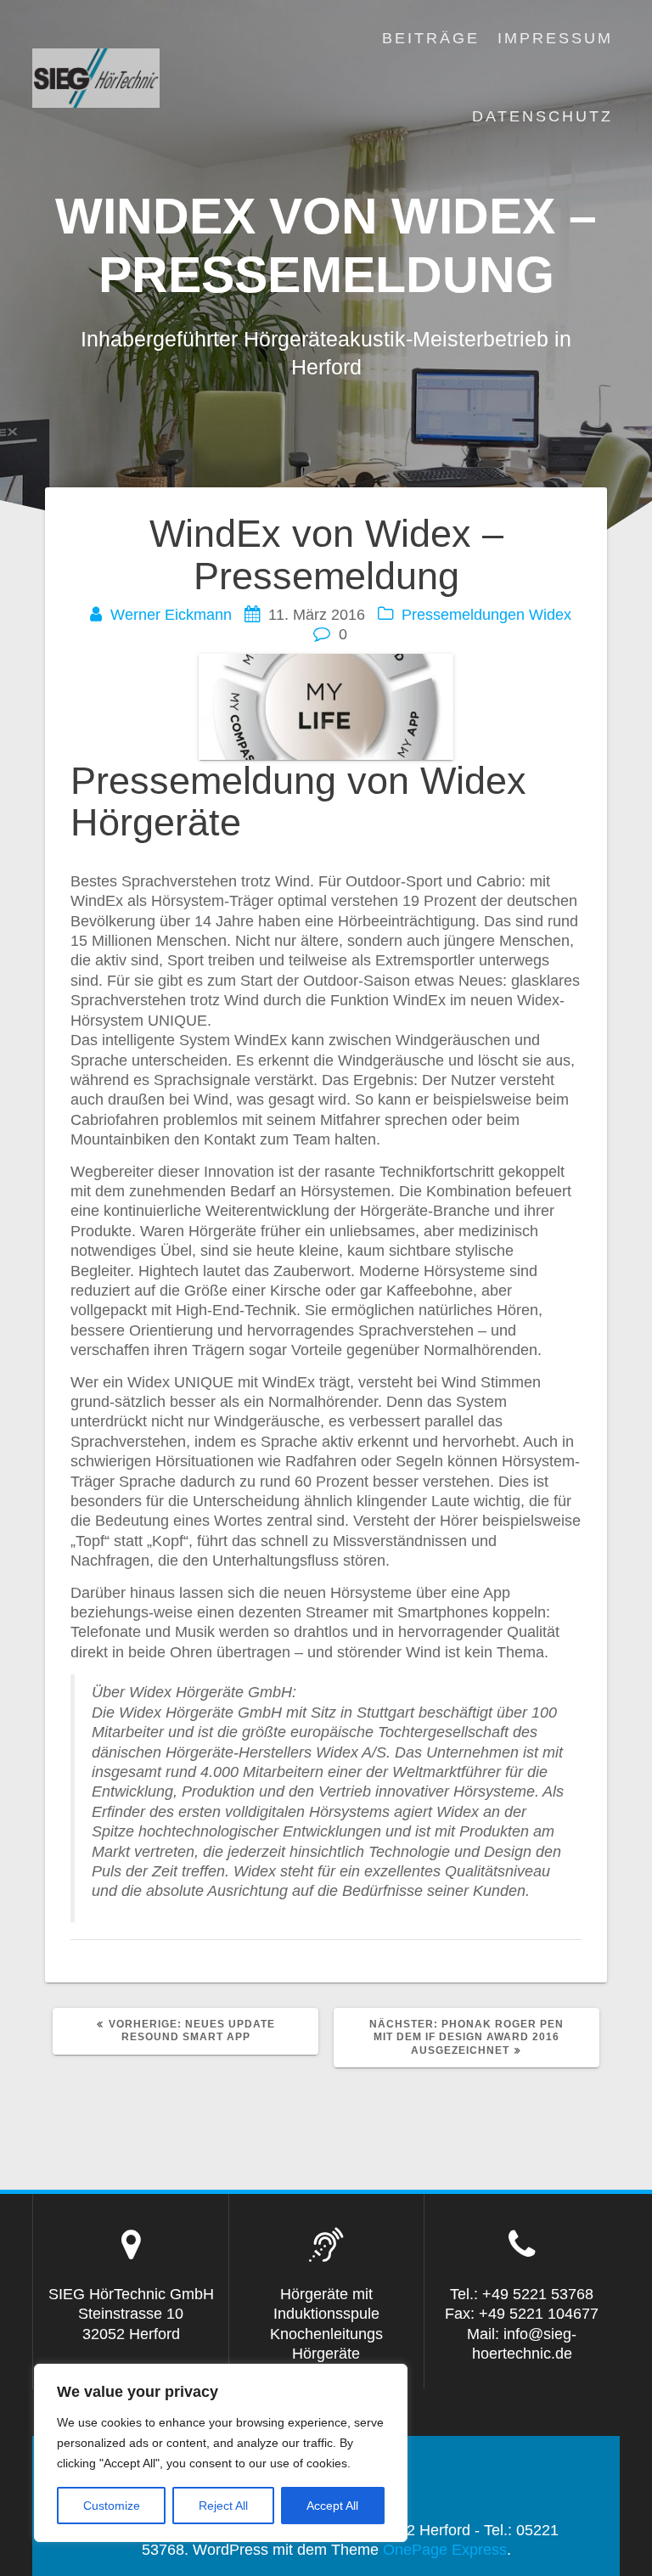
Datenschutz (542, 116)
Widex (550, 615)
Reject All (223, 2506)
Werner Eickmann (171, 615)
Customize (112, 2506)
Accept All (332, 2506)
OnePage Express (445, 2550)
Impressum (555, 38)
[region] (221, 2453)
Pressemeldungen (463, 615)
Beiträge (431, 38)
